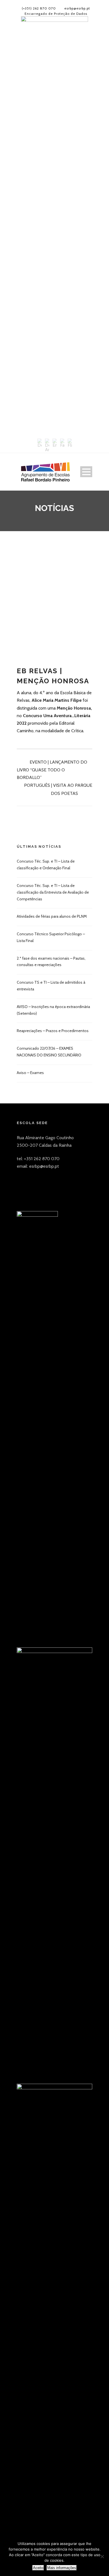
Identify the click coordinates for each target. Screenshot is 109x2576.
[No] (102, 2556)
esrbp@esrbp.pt (77, 8)
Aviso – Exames (30, 1073)
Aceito (38, 2568)
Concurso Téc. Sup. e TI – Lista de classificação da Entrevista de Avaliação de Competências (53, 892)
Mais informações (62, 2568)
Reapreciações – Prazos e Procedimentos (53, 1031)
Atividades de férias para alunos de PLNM (52, 916)
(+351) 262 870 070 (39, 8)
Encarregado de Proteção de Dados (56, 14)
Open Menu (86, 472)
